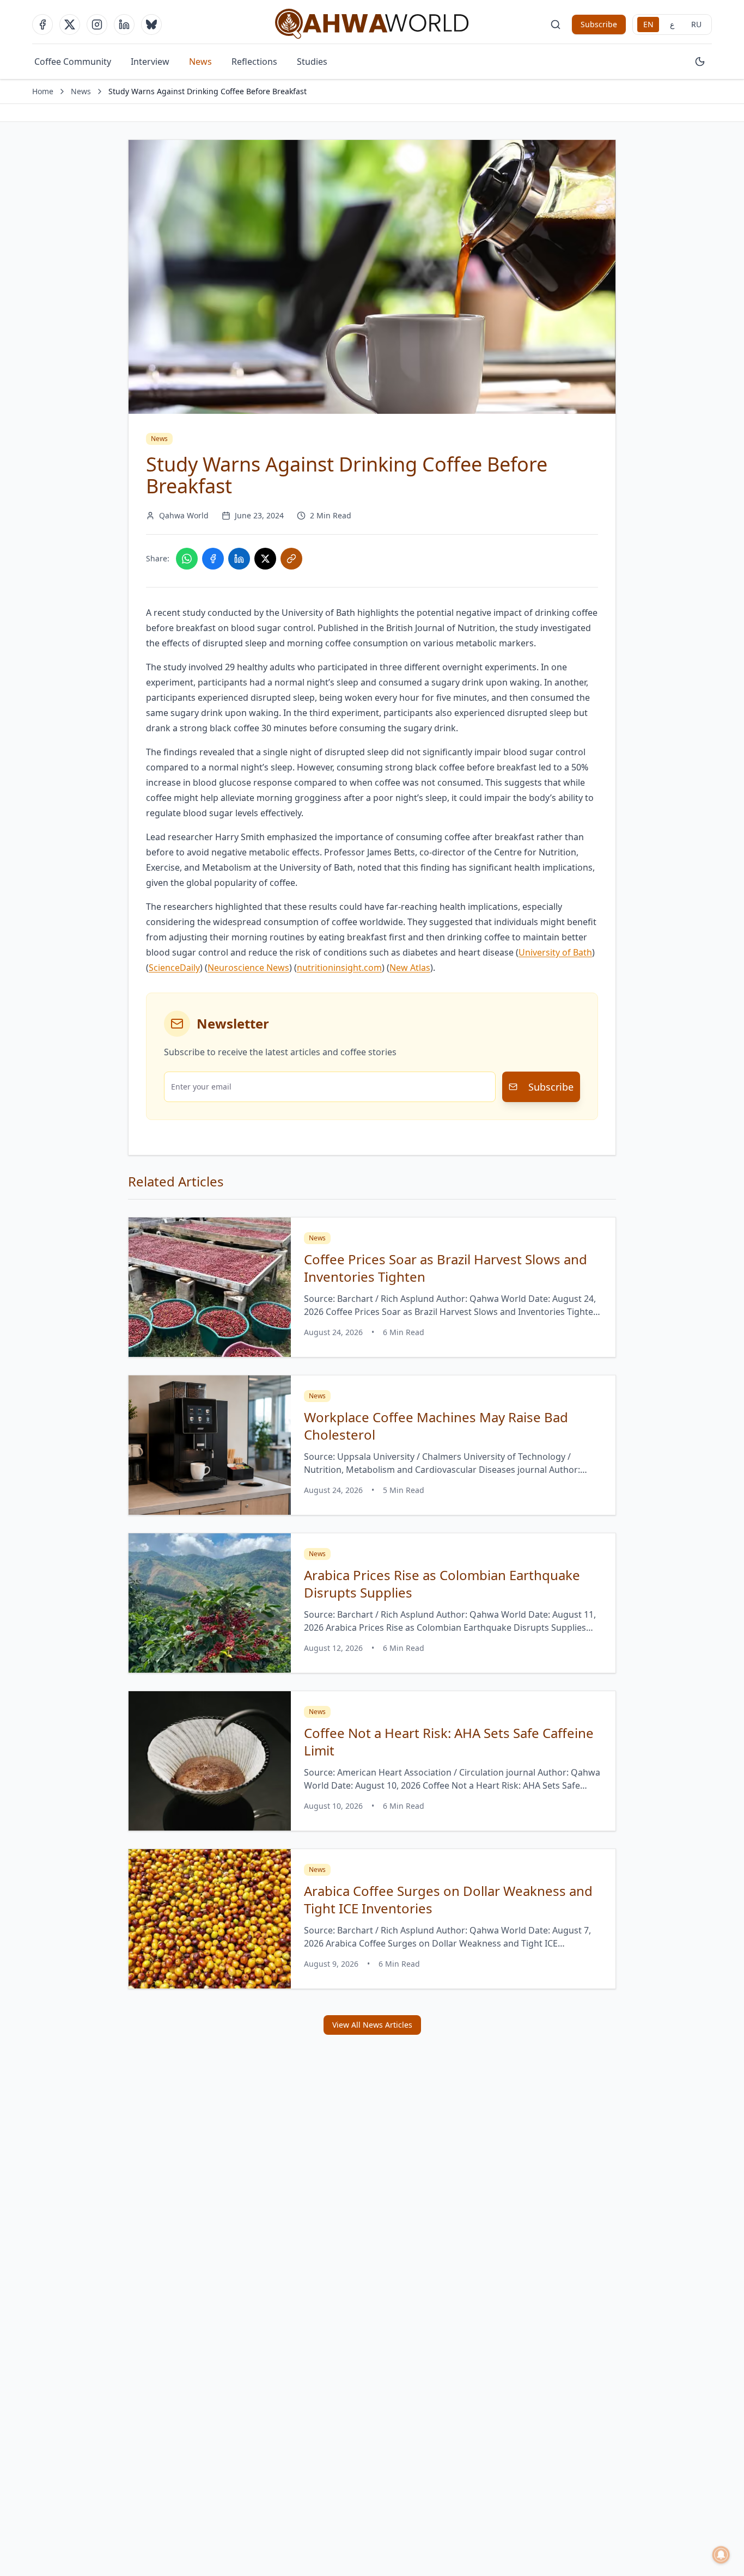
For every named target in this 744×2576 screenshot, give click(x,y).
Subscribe (599, 24)
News (200, 62)
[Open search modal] (556, 25)
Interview (150, 62)
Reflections (254, 62)
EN (648, 24)
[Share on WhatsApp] (187, 559)
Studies (312, 62)
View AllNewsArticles (372, 2025)
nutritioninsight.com (339, 968)
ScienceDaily (174, 968)
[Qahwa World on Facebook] (42, 25)
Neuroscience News (248, 968)
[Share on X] (265, 559)
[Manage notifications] (721, 2555)
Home (43, 91)
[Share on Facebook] (213, 559)
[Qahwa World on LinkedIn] (124, 25)
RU (696, 24)
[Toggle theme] (700, 62)
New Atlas (410, 968)
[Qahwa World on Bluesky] (151, 25)
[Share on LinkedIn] (239, 559)
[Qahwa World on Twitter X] (70, 25)
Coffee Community (73, 62)
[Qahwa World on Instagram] (97, 25)
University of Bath (555, 952)
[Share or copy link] (291, 559)
